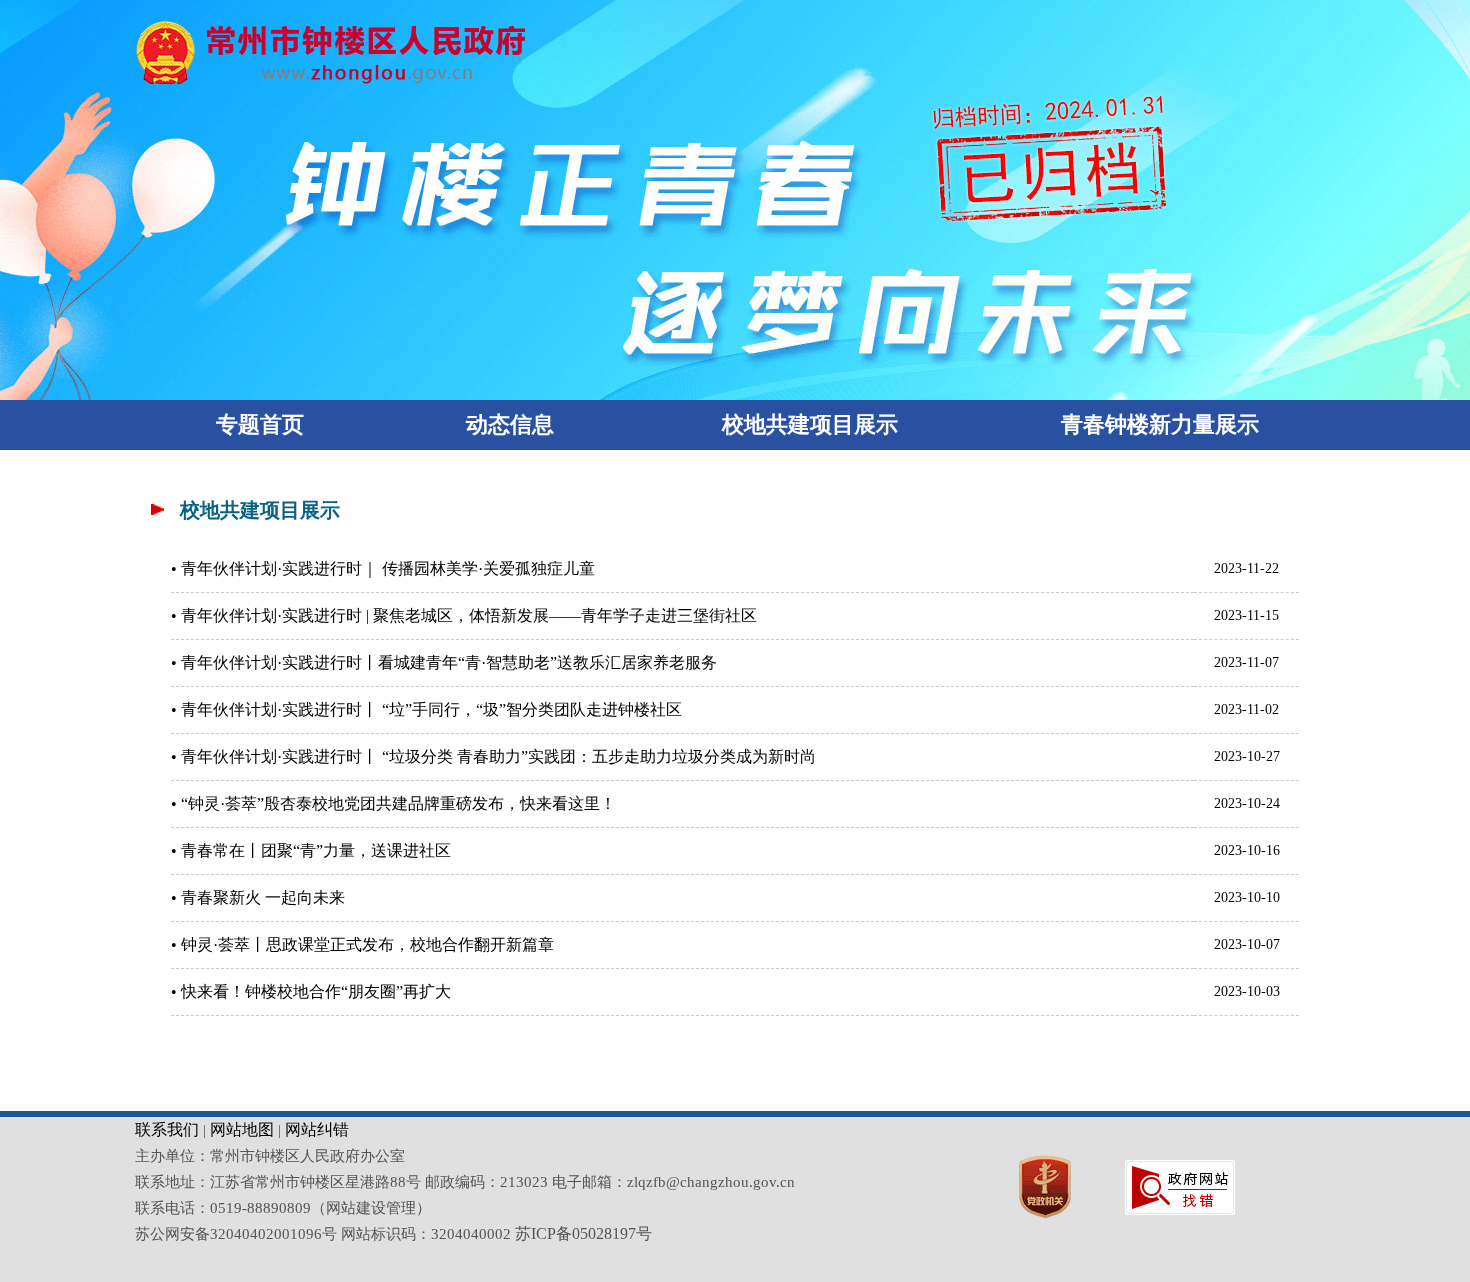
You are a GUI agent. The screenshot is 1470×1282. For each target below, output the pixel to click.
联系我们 (167, 1129)
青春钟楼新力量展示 (1160, 424)
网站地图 (242, 1129)
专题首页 (260, 424)
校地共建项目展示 (810, 424)
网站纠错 (317, 1129)
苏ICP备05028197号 (583, 1233)
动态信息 (510, 424)
